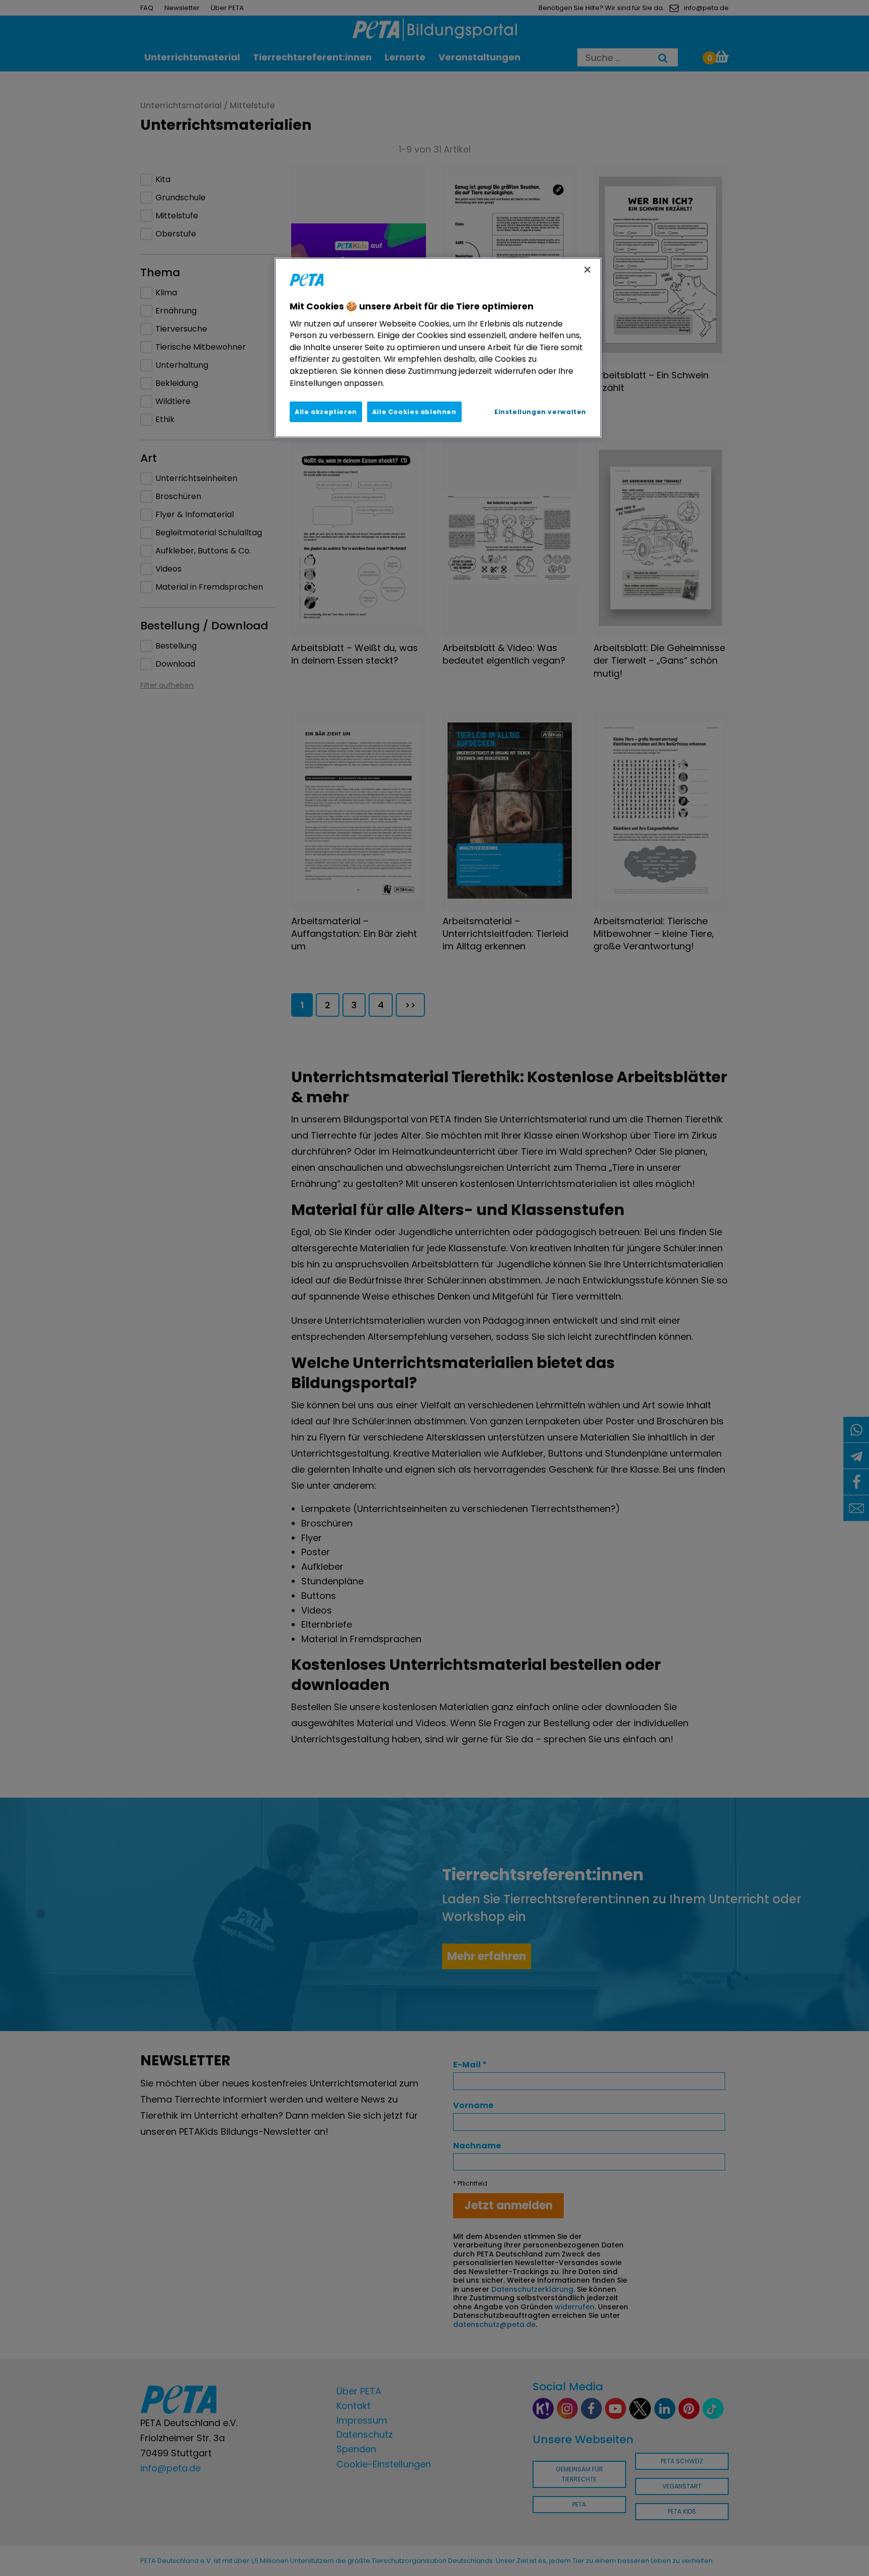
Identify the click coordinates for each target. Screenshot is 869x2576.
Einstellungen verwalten (540, 412)
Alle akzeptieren (326, 412)
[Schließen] (587, 270)
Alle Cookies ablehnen (414, 412)
